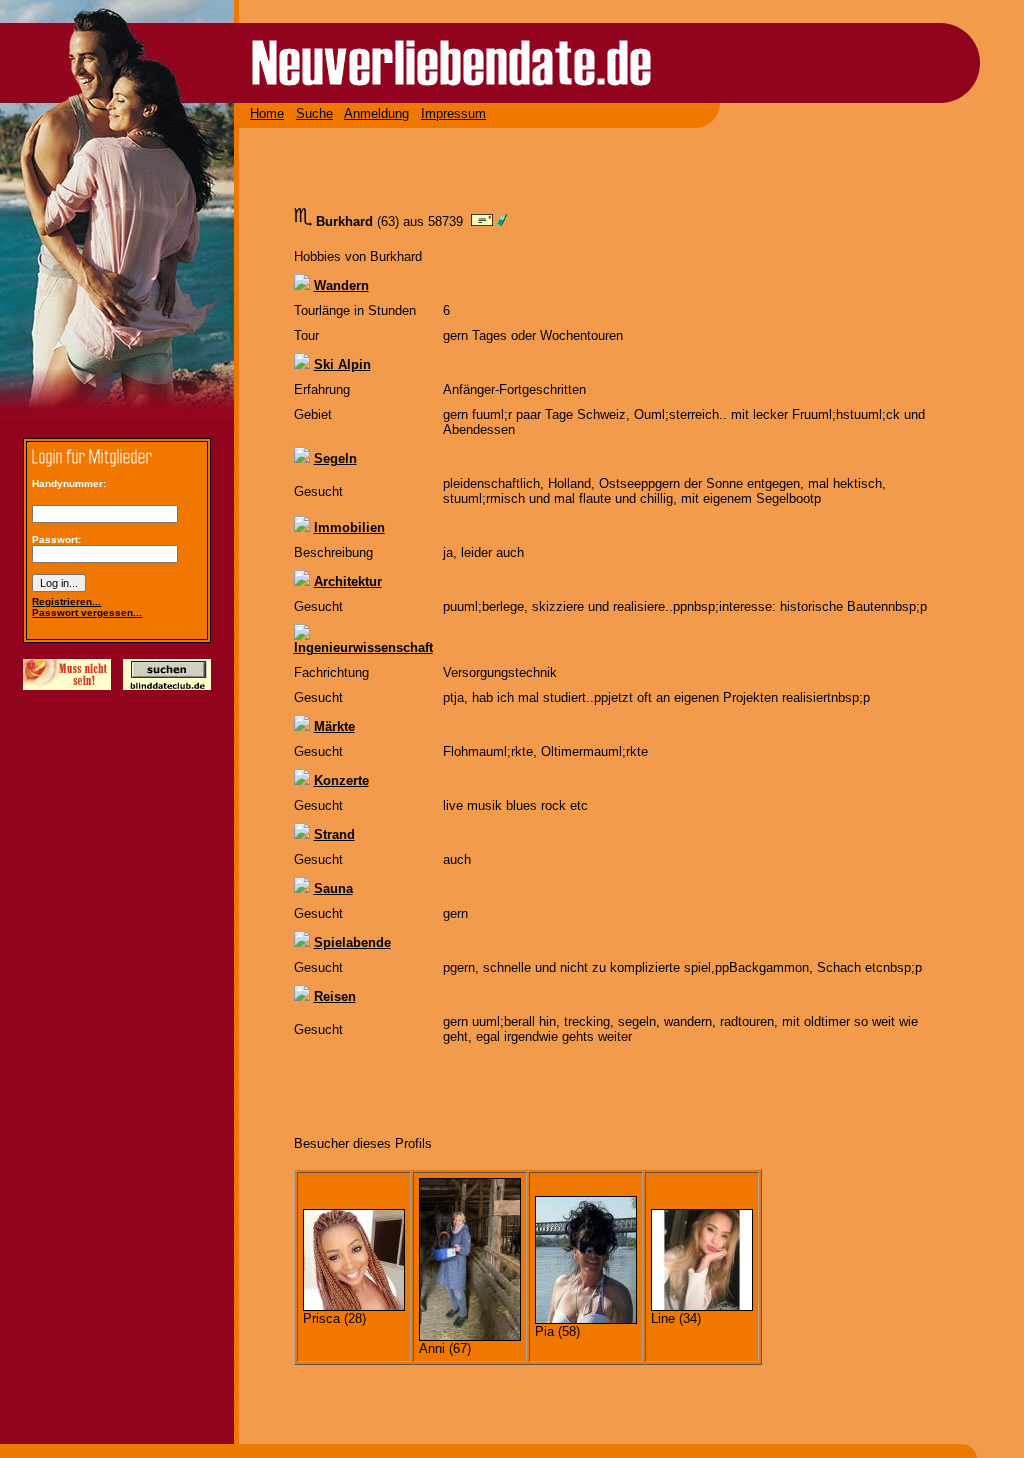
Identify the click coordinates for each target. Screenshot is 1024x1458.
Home (267, 113)
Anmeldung (376, 113)
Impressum (453, 113)
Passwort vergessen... (87, 612)
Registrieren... (66, 601)
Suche (314, 113)
